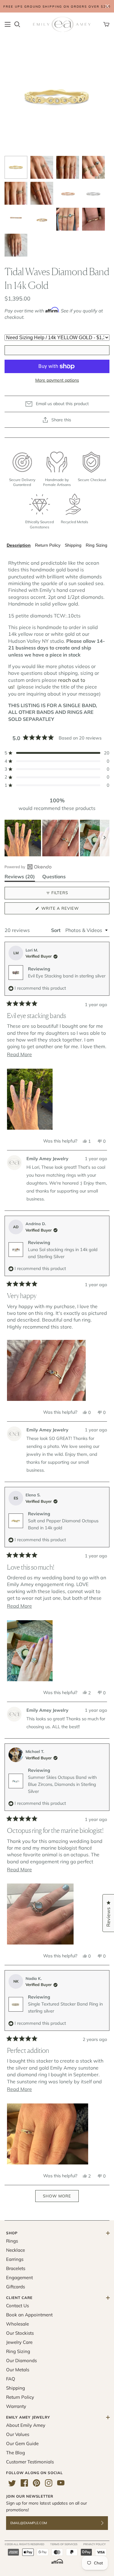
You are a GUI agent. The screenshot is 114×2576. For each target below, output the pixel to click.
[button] (57, 753)
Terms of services (64, 2544)
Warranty (16, 2406)
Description (19, 545)
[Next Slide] (105, 838)
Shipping (73, 545)
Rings (12, 2241)
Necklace (16, 2250)
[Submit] (106, 2523)
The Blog (16, 2453)
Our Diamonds (21, 2360)
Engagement (19, 2277)
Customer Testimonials (30, 2462)
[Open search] (17, 24)
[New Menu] (8, 24)
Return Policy (48, 545)
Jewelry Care (19, 2342)
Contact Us (17, 2306)
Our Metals (18, 2370)
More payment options (57, 380)
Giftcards (16, 2287)
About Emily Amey (26, 2425)
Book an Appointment (29, 2315)
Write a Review (70, 910)
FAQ (11, 2379)
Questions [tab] (54, 878)
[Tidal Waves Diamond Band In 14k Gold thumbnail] (16, 167)
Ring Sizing (97, 545)
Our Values (18, 2434)
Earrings (15, 2259)
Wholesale (17, 2324)
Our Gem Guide (22, 2443)
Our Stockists (20, 2333)
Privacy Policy (95, 2544)
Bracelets (16, 2268)
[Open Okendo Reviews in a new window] (28, 867)
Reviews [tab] (20, 878)
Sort (56, 930)
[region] (57, 838)
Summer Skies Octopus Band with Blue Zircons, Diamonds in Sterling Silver (62, 1784)
